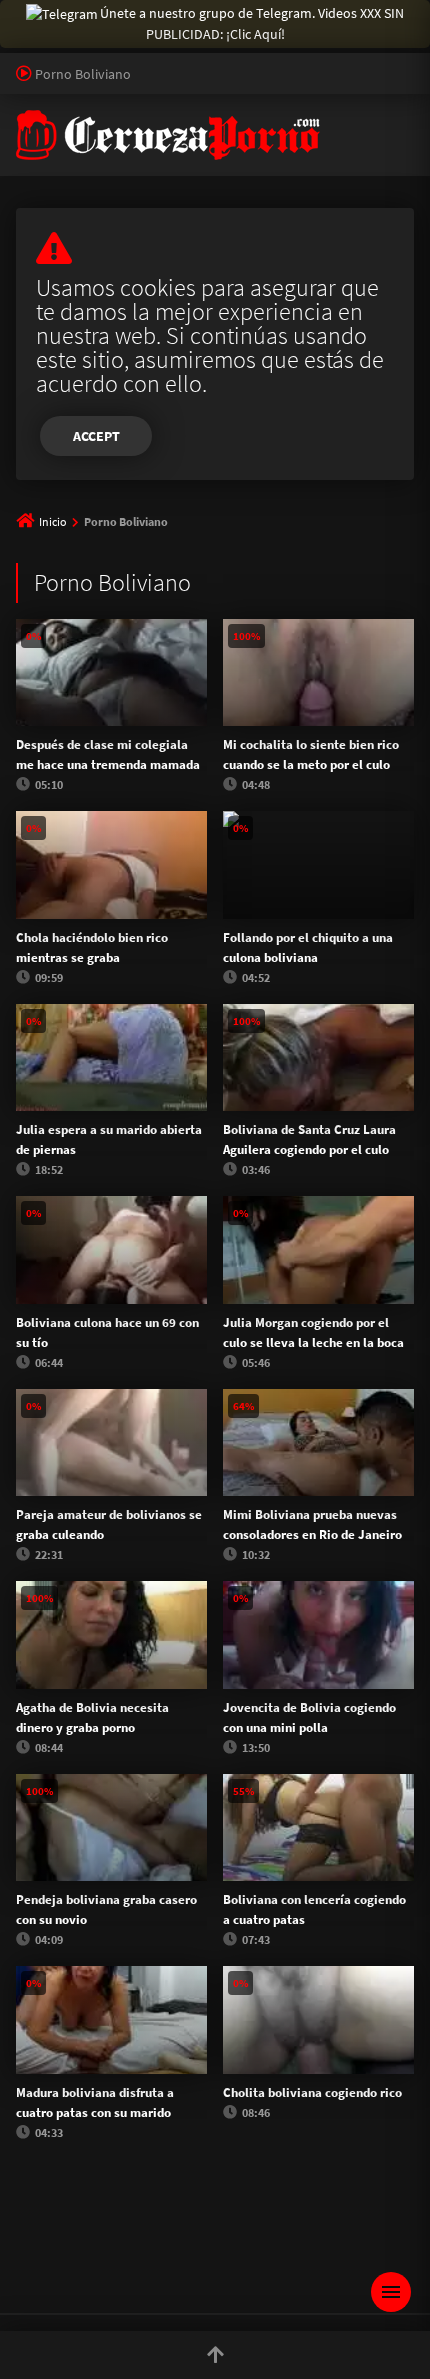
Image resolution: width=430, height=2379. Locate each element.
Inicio (53, 521)
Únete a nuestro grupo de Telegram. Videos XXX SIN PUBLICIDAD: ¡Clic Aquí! (252, 23)
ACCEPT (96, 436)
